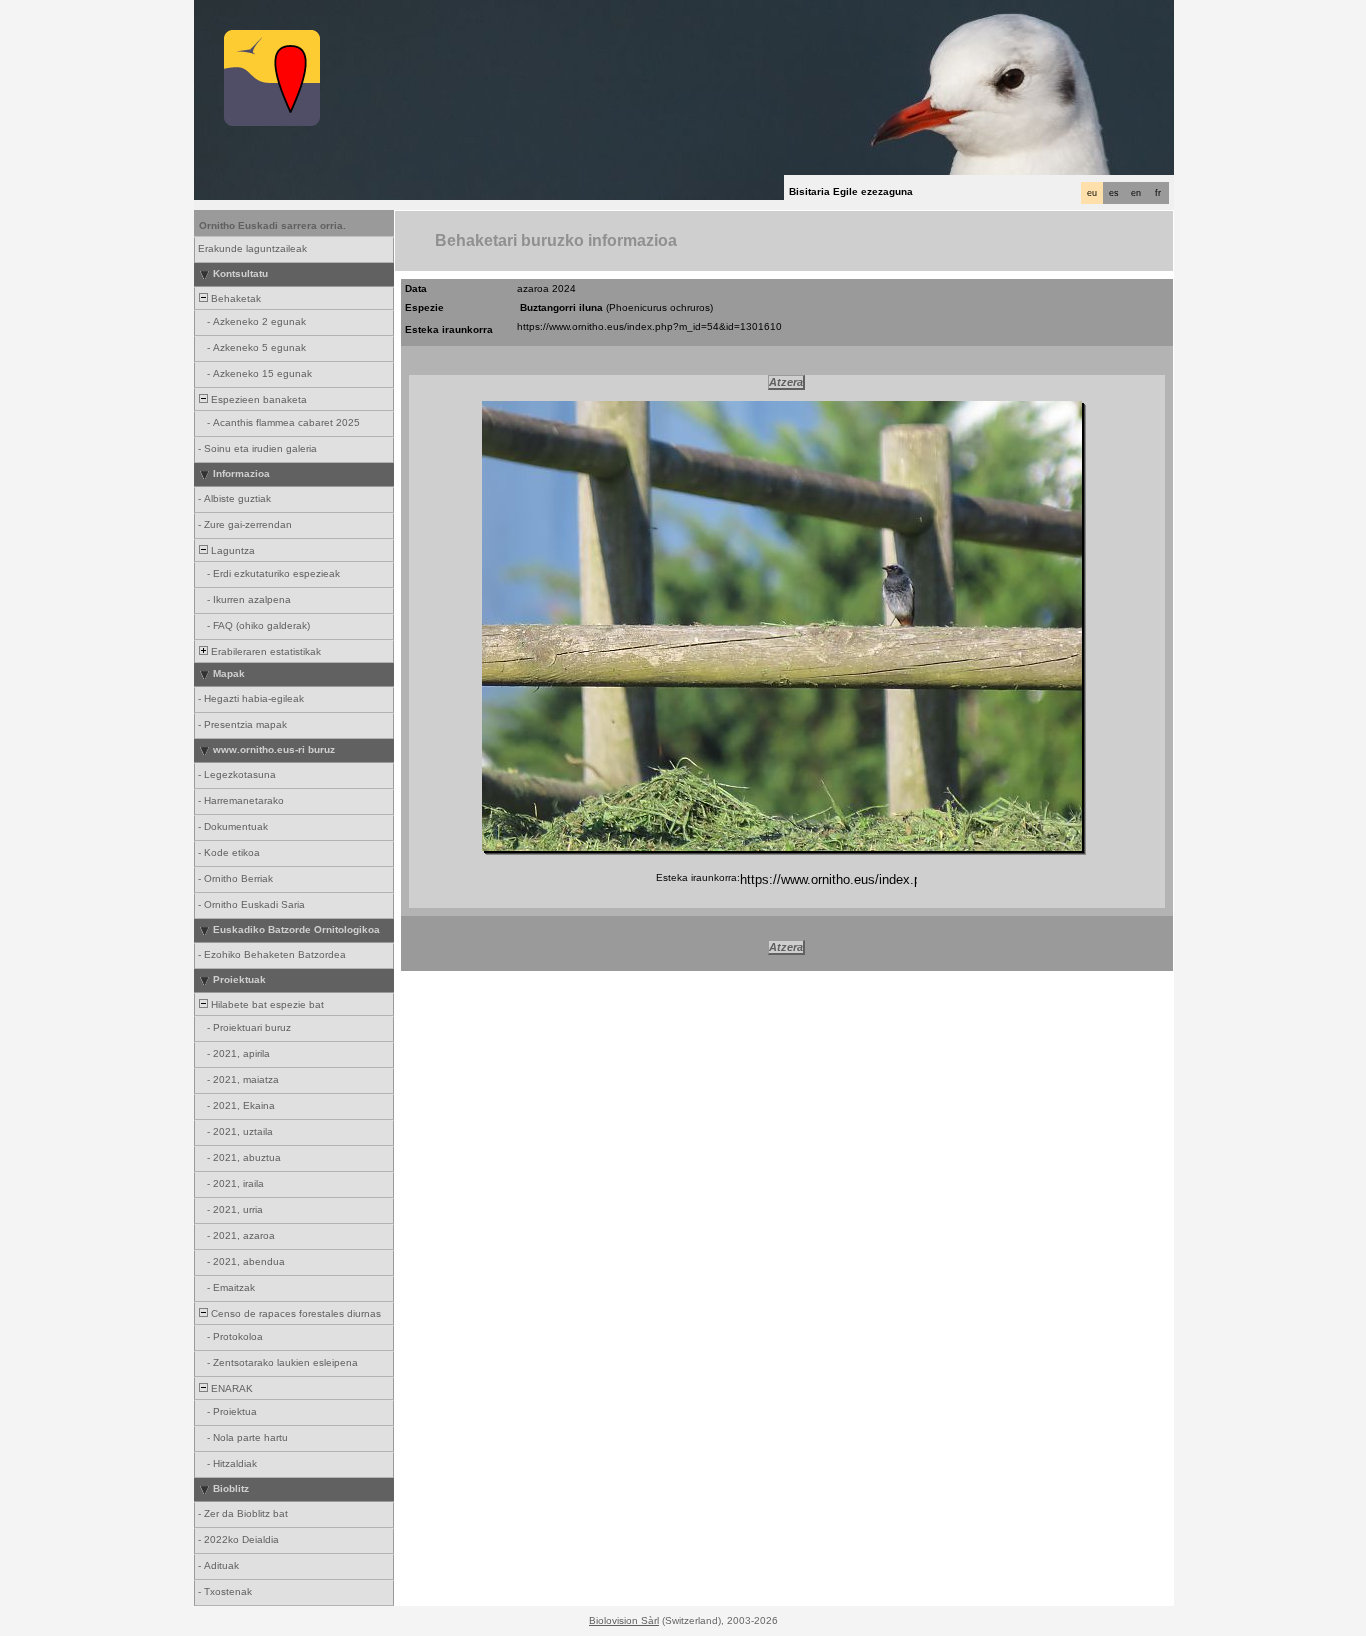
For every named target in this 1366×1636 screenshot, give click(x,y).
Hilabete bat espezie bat (266, 1004)
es (1114, 193)
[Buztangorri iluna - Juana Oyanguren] (782, 626)
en (1136, 193)
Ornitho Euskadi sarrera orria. (272, 225)
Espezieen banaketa (257, 399)
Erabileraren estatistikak (264, 651)
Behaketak (234, 298)
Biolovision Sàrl (624, 1620)
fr (1158, 193)
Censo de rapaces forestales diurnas (294, 1313)
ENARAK (230, 1388)
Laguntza (231, 550)
